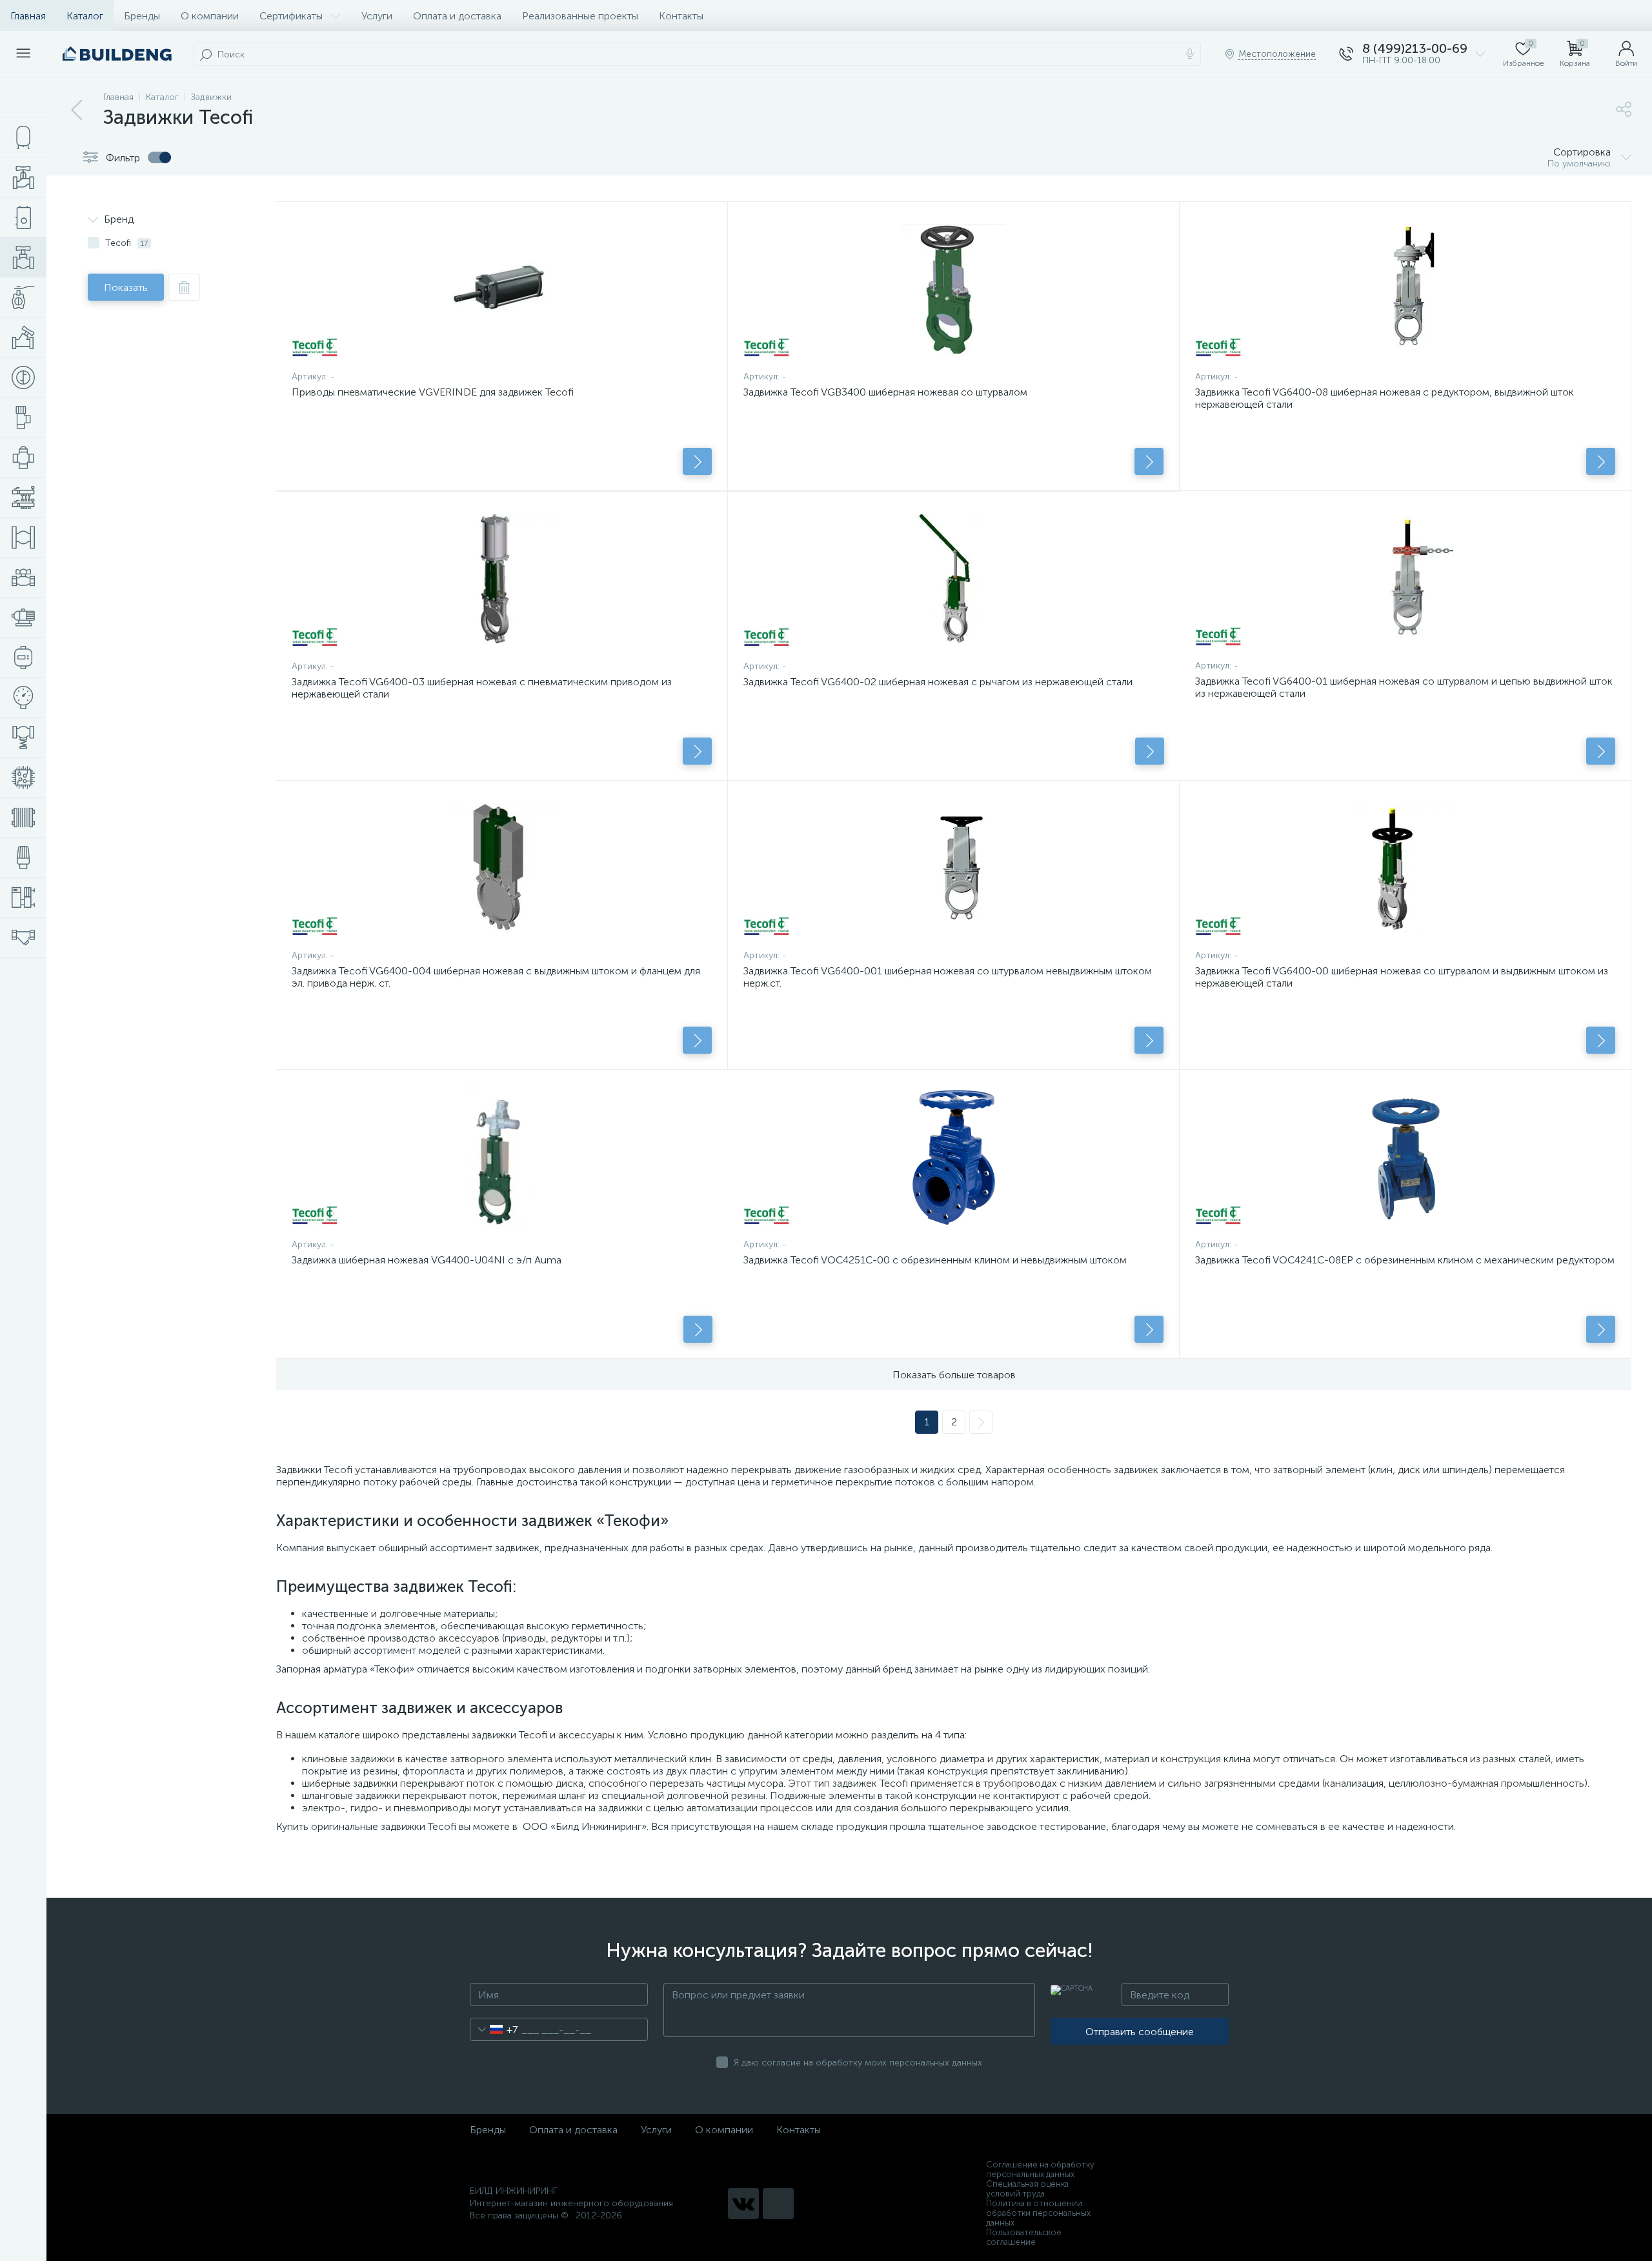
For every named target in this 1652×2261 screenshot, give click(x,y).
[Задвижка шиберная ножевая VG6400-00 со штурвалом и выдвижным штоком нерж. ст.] (1405, 868)
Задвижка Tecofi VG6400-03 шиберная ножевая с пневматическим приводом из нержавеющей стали (482, 688)
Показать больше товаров (954, 1375)
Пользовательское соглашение (1024, 2237)
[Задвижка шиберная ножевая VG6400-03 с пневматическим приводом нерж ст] (502, 579)
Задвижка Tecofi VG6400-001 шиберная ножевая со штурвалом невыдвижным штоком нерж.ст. (948, 977)
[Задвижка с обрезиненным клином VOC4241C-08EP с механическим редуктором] (1405, 1157)
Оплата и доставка (457, 16)
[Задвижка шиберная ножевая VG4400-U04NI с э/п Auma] (502, 1157)
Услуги (377, 16)
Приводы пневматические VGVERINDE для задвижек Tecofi (433, 392)
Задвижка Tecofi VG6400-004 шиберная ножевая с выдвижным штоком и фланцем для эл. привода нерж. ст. (496, 977)
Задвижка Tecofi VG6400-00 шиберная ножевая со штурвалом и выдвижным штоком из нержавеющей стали (1402, 977)
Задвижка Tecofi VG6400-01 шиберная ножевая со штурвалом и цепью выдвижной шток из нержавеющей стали (1404, 687)
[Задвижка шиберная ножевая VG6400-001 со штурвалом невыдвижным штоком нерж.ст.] (953, 868)
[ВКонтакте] (743, 2204)
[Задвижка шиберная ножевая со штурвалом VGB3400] (953, 289)
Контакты (681, 16)
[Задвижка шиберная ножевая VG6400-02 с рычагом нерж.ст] (954, 579)
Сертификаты (291, 16)
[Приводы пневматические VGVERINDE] (502, 289)
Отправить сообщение (1140, 2032)
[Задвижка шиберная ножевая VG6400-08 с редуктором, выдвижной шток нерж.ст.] (1405, 289)
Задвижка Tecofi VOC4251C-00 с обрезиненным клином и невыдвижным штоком (935, 1260)
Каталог (85, 16)
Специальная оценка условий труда (1027, 2189)
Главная (28, 16)
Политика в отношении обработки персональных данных (1038, 2213)
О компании (210, 16)
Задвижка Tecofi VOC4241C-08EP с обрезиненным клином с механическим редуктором (1405, 1260)
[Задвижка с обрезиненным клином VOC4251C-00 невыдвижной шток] (953, 1157)
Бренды (142, 16)
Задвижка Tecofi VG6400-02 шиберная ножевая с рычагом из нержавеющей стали (938, 682)
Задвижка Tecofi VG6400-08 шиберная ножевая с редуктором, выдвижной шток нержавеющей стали (1385, 398)
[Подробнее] (697, 461)
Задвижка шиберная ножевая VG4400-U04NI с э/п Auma (427, 1260)
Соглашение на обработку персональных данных (1040, 2169)
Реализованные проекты (580, 16)
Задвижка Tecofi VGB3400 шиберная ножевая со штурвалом (885, 392)
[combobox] (494, 2029)
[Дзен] (778, 2204)
